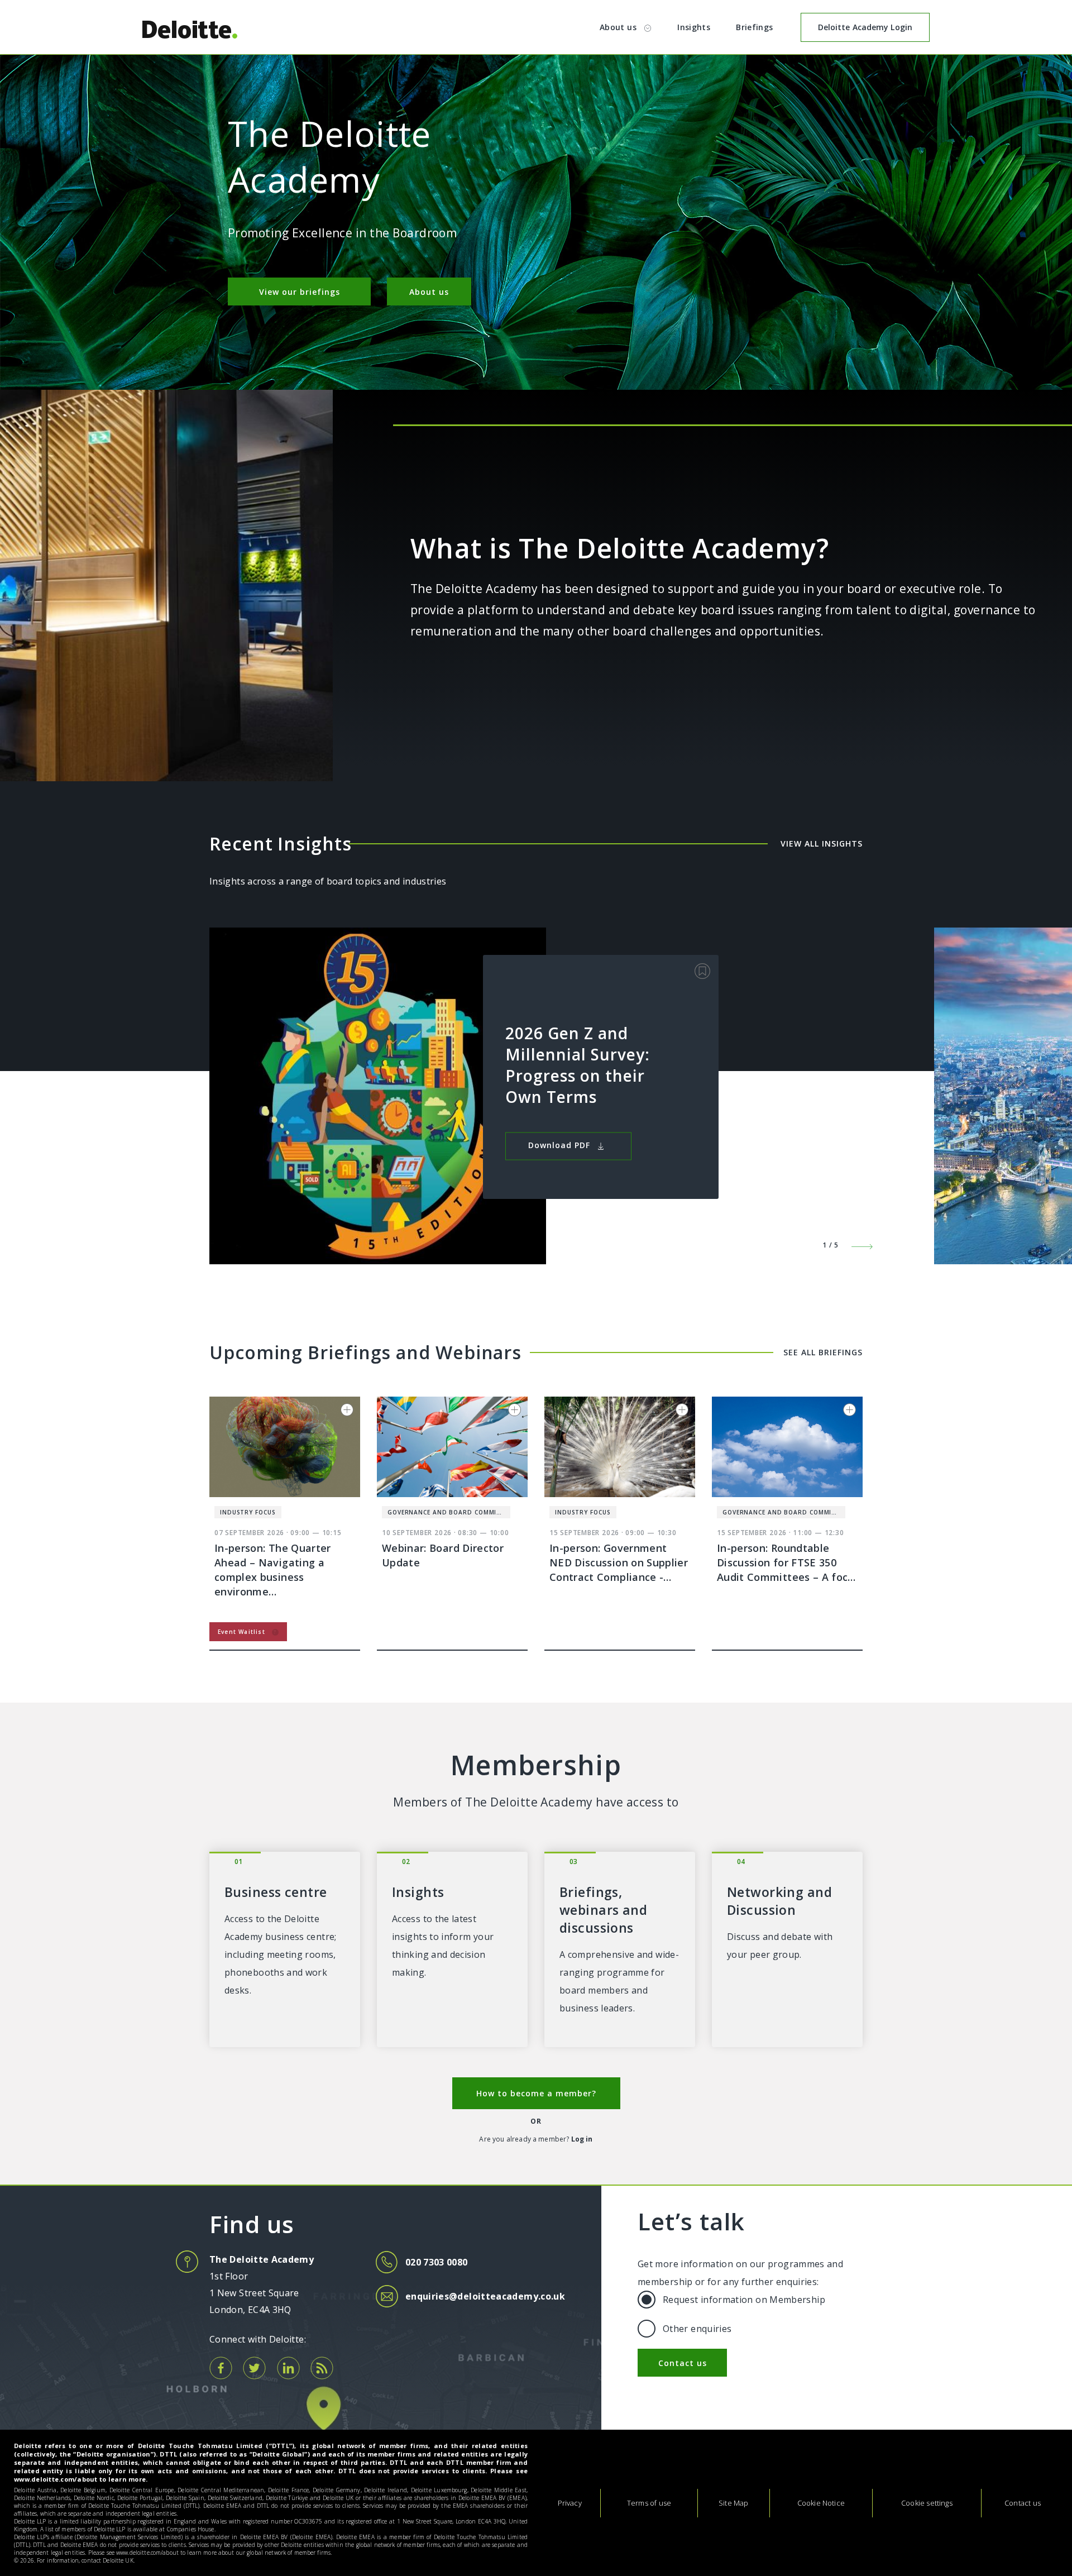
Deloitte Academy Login (865, 27)
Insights (694, 27)
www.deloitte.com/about (56, 2479)
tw (254, 2368)
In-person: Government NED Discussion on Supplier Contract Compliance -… (619, 1562)
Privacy (570, 2503)
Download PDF (561, 1145)
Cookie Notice (821, 2503)
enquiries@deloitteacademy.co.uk (485, 2296)
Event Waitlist (243, 1632)
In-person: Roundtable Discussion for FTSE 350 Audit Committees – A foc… (786, 1562)
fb (221, 2368)
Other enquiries (697, 2329)
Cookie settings (927, 2503)
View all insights (822, 843)
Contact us (683, 2363)
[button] (857, 1239)
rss (322, 2368)
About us (619, 27)
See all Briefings (823, 1352)
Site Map (733, 2503)
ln (288, 2368)
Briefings (754, 27)
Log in (582, 2139)
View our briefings (300, 292)
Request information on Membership (744, 2300)
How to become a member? (536, 2093)
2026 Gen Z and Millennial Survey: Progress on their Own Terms (578, 1064)
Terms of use (649, 2503)
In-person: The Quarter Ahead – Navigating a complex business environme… (273, 1570)
